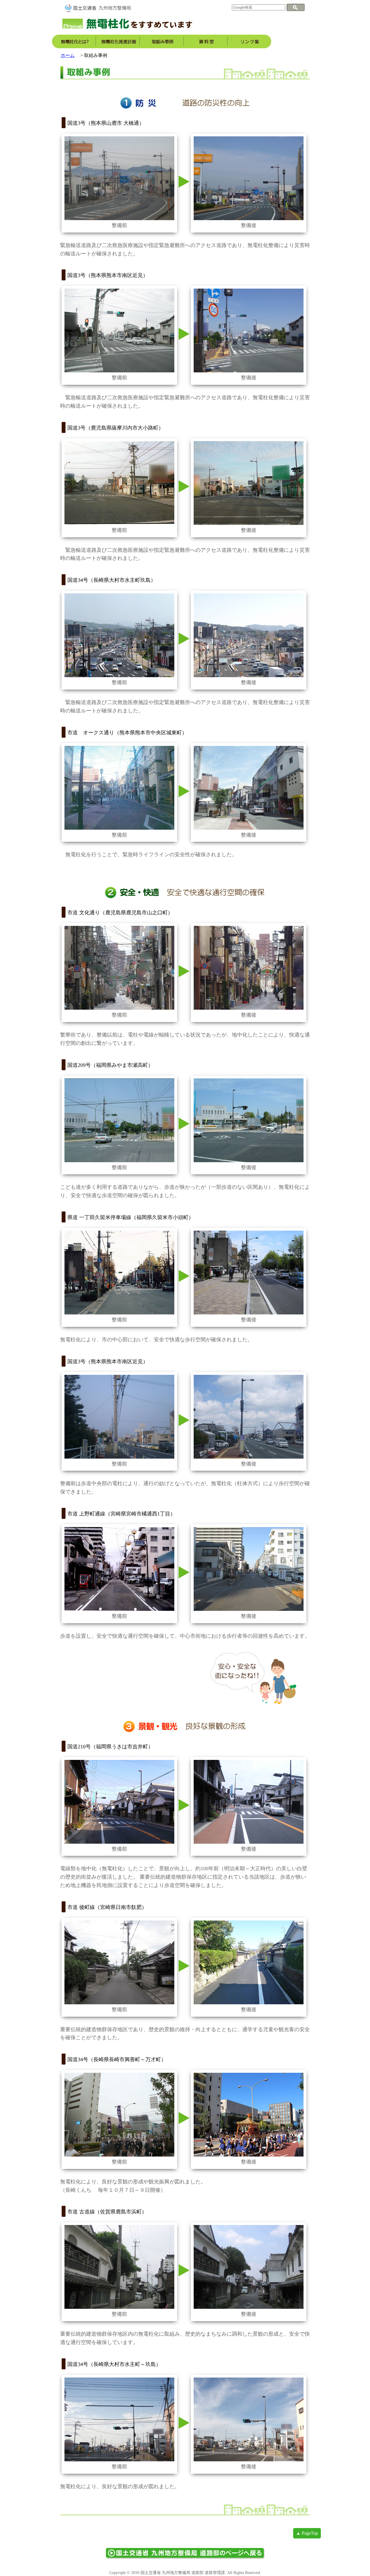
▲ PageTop (307, 2533)
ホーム (68, 55)
